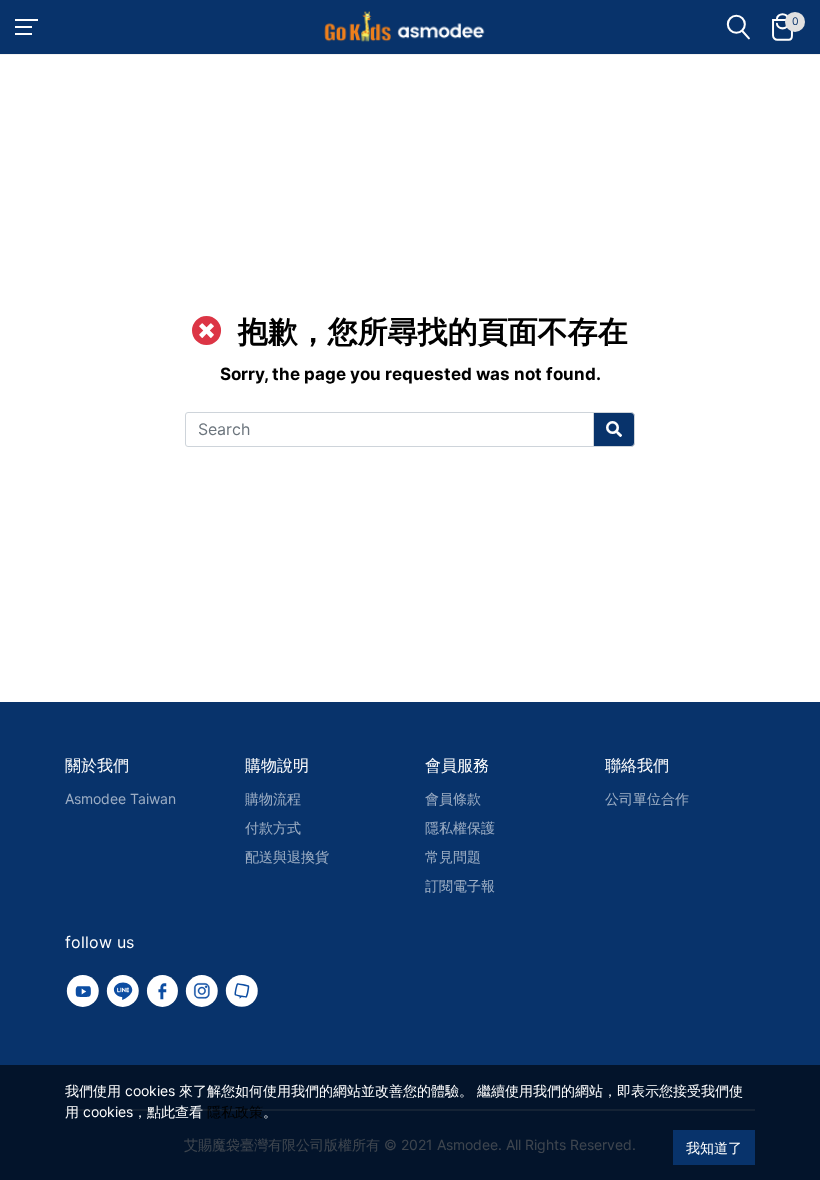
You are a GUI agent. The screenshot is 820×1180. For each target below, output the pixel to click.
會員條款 (453, 798)
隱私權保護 (460, 827)
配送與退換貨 (287, 856)
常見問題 (453, 856)
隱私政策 (235, 1111)
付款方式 (273, 827)
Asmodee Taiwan (120, 798)
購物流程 (273, 798)
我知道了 (714, 1147)
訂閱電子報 (460, 885)
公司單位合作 (647, 798)
